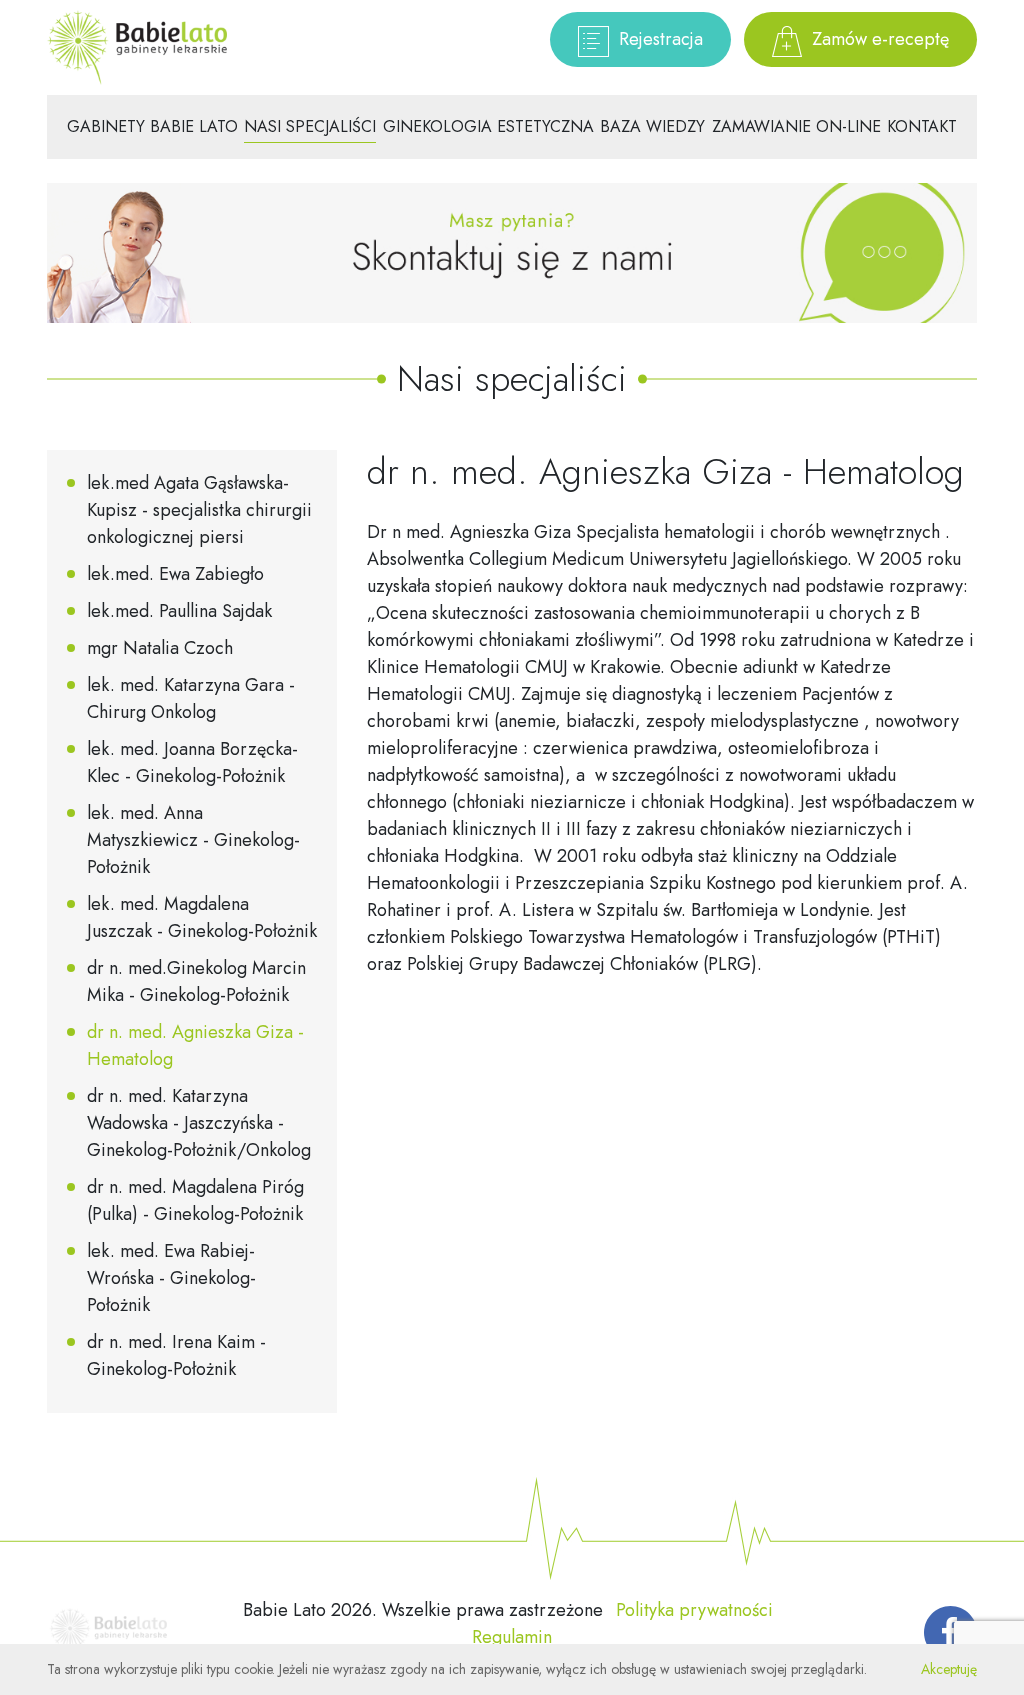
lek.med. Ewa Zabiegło (175, 574)
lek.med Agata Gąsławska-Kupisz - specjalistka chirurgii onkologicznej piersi (199, 510)
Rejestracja (658, 39)
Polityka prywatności (694, 1610)
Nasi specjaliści (310, 126)
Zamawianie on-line (796, 126)
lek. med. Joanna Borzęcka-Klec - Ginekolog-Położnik (192, 762)
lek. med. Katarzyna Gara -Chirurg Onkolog (191, 698)
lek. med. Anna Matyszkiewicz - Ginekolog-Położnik (193, 840)
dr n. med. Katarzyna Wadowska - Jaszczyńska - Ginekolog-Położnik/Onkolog (199, 1123)
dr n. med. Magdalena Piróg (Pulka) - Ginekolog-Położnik (195, 1200)
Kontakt (922, 126)
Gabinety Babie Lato (152, 126)
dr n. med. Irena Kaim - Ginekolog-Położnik (176, 1355)
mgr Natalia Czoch (160, 648)
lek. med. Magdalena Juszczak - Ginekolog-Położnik (202, 917)
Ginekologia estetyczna (488, 126)
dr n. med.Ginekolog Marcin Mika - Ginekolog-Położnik (196, 981)
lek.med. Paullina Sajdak (179, 611)
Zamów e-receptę (878, 39)
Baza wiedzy (652, 126)
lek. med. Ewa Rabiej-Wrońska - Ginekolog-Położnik (171, 1278)
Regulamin (512, 1637)
